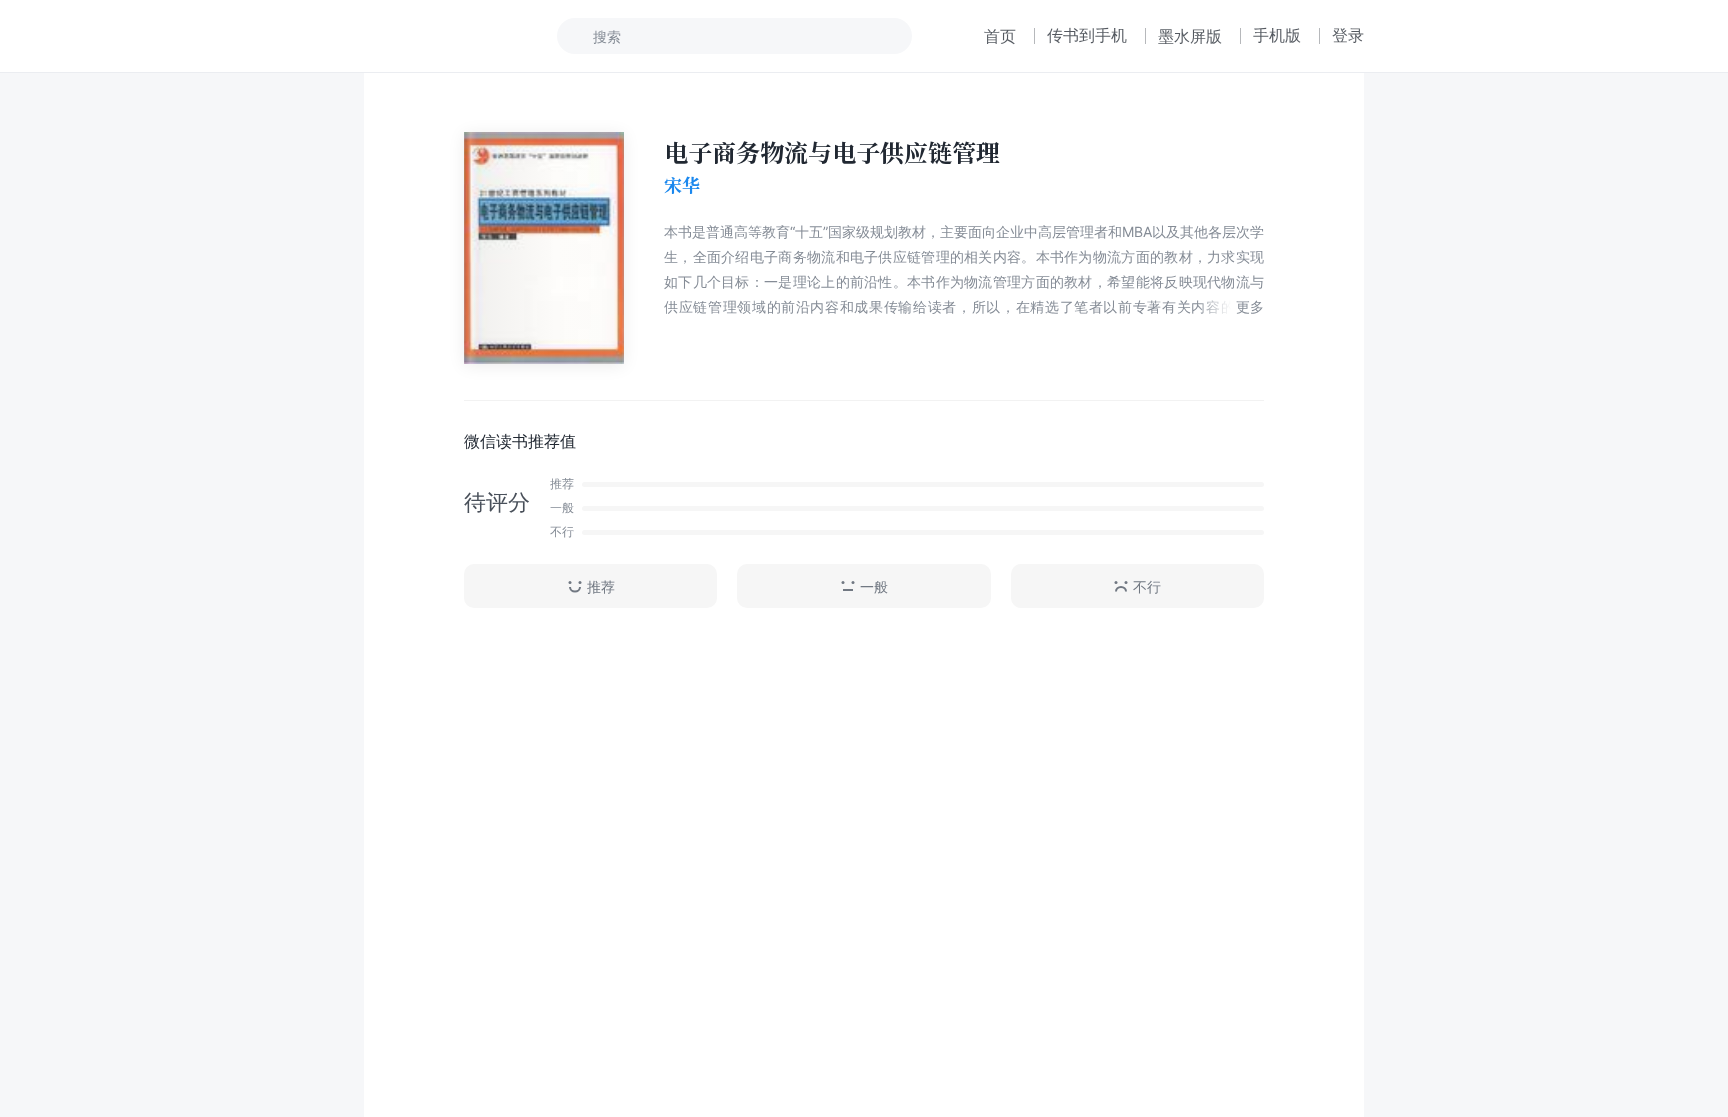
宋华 (682, 185)
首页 (1000, 36)
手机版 (1277, 35)
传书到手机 (1087, 35)
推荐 (601, 586)
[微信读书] (430, 36)
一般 (874, 586)
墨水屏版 (1190, 36)
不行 (1147, 586)
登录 (1348, 35)
